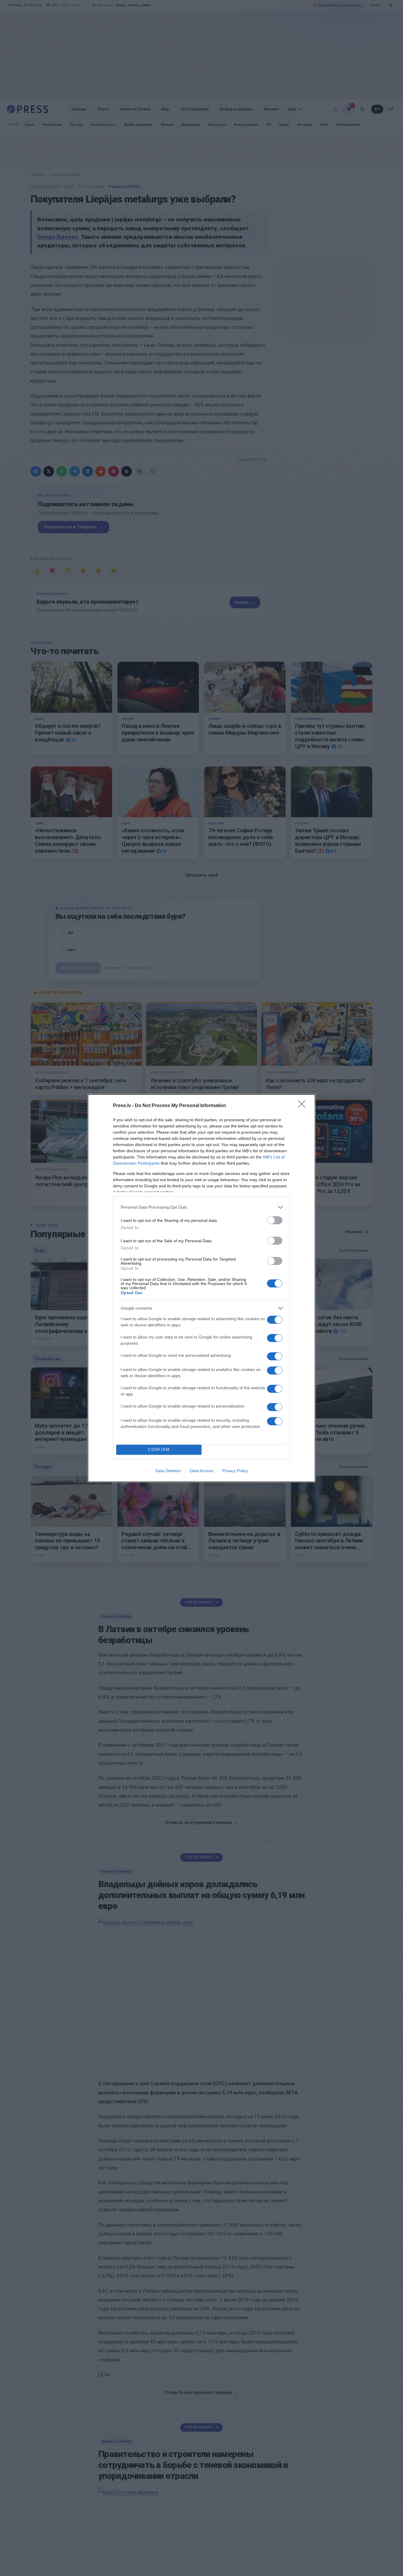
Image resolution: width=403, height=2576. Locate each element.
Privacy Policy (235, 1471)
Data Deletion (168, 1471)
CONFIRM (159, 1450)
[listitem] (201, 1207)
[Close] (304, 1106)
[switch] (275, 1220)
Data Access (201, 1471)
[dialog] (201, 1288)
